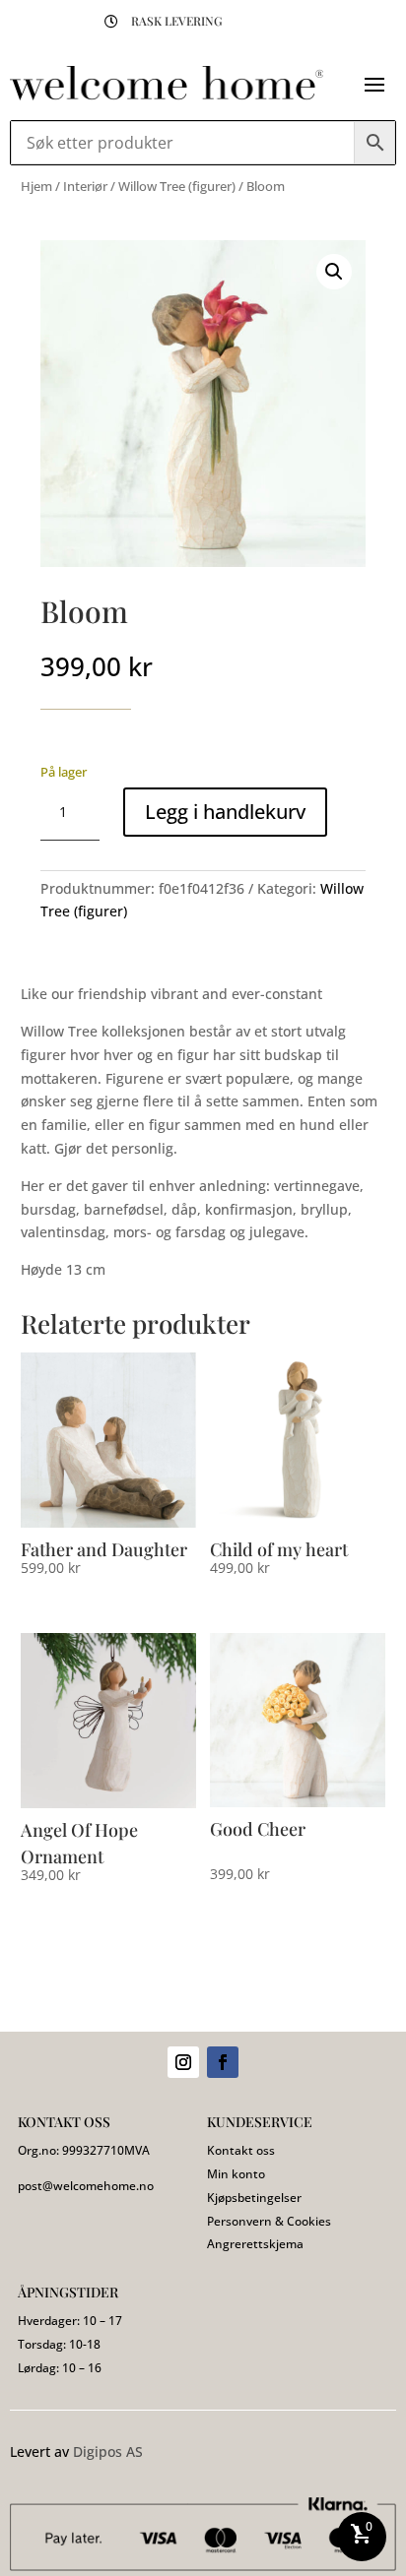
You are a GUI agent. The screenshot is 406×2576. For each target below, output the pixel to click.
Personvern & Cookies (269, 2221)
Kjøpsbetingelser (254, 2198)
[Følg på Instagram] (183, 2062)
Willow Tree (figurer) (177, 186)
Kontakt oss (241, 2150)
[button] (334, 272)
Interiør (85, 186)
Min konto (236, 2174)
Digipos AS (108, 2451)
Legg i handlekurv (225, 812)
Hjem (36, 186)
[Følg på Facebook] (223, 2062)
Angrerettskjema (255, 2244)
